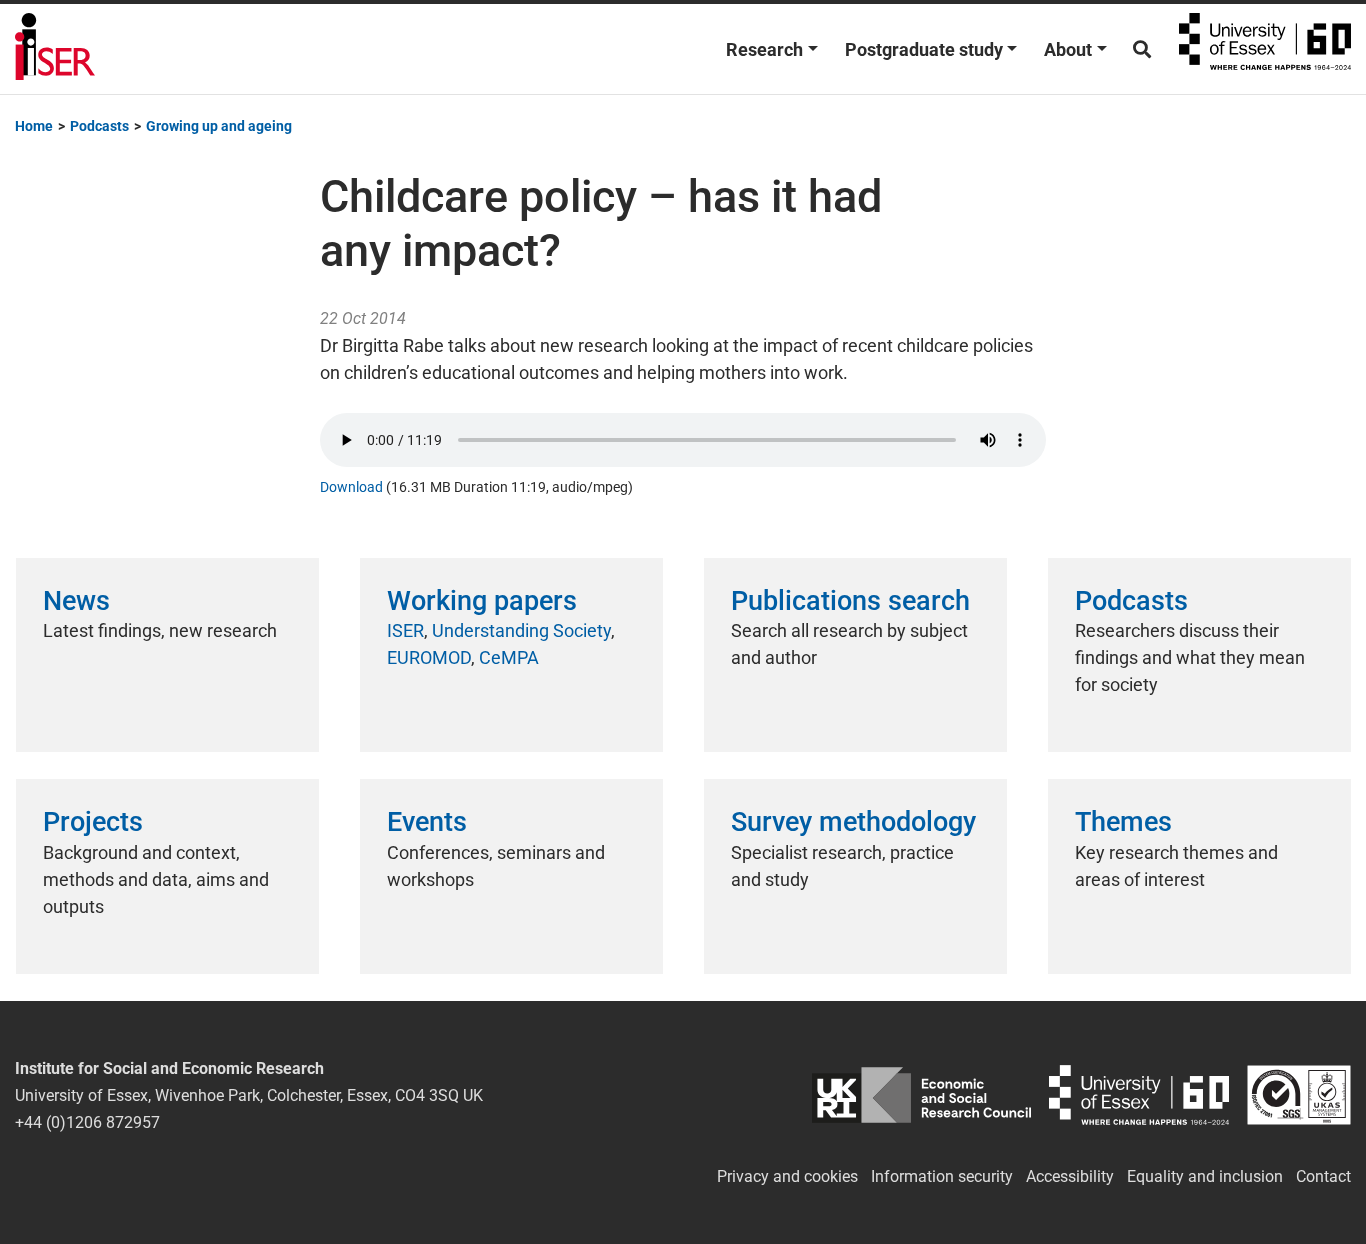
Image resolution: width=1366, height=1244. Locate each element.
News (76, 601)
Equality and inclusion (1205, 1176)
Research (764, 49)
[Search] (1142, 49)
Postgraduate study (924, 49)
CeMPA (509, 657)
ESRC (921, 1095)
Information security (942, 1176)
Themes (1123, 822)
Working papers (482, 601)
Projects (93, 822)
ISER (405, 630)
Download (351, 487)
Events (427, 822)
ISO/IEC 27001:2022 (1299, 1095)
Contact (1323, 1176)
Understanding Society (521, 630)
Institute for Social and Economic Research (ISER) (55, 49)
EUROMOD (429, 657)
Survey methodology (853, 822)
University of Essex (1265, 49)
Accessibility (1070, 1176)
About (1068, 49)
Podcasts (1131, 601)
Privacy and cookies (787, 1176)
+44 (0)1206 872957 (87, 1122)
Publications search (850, 601)
